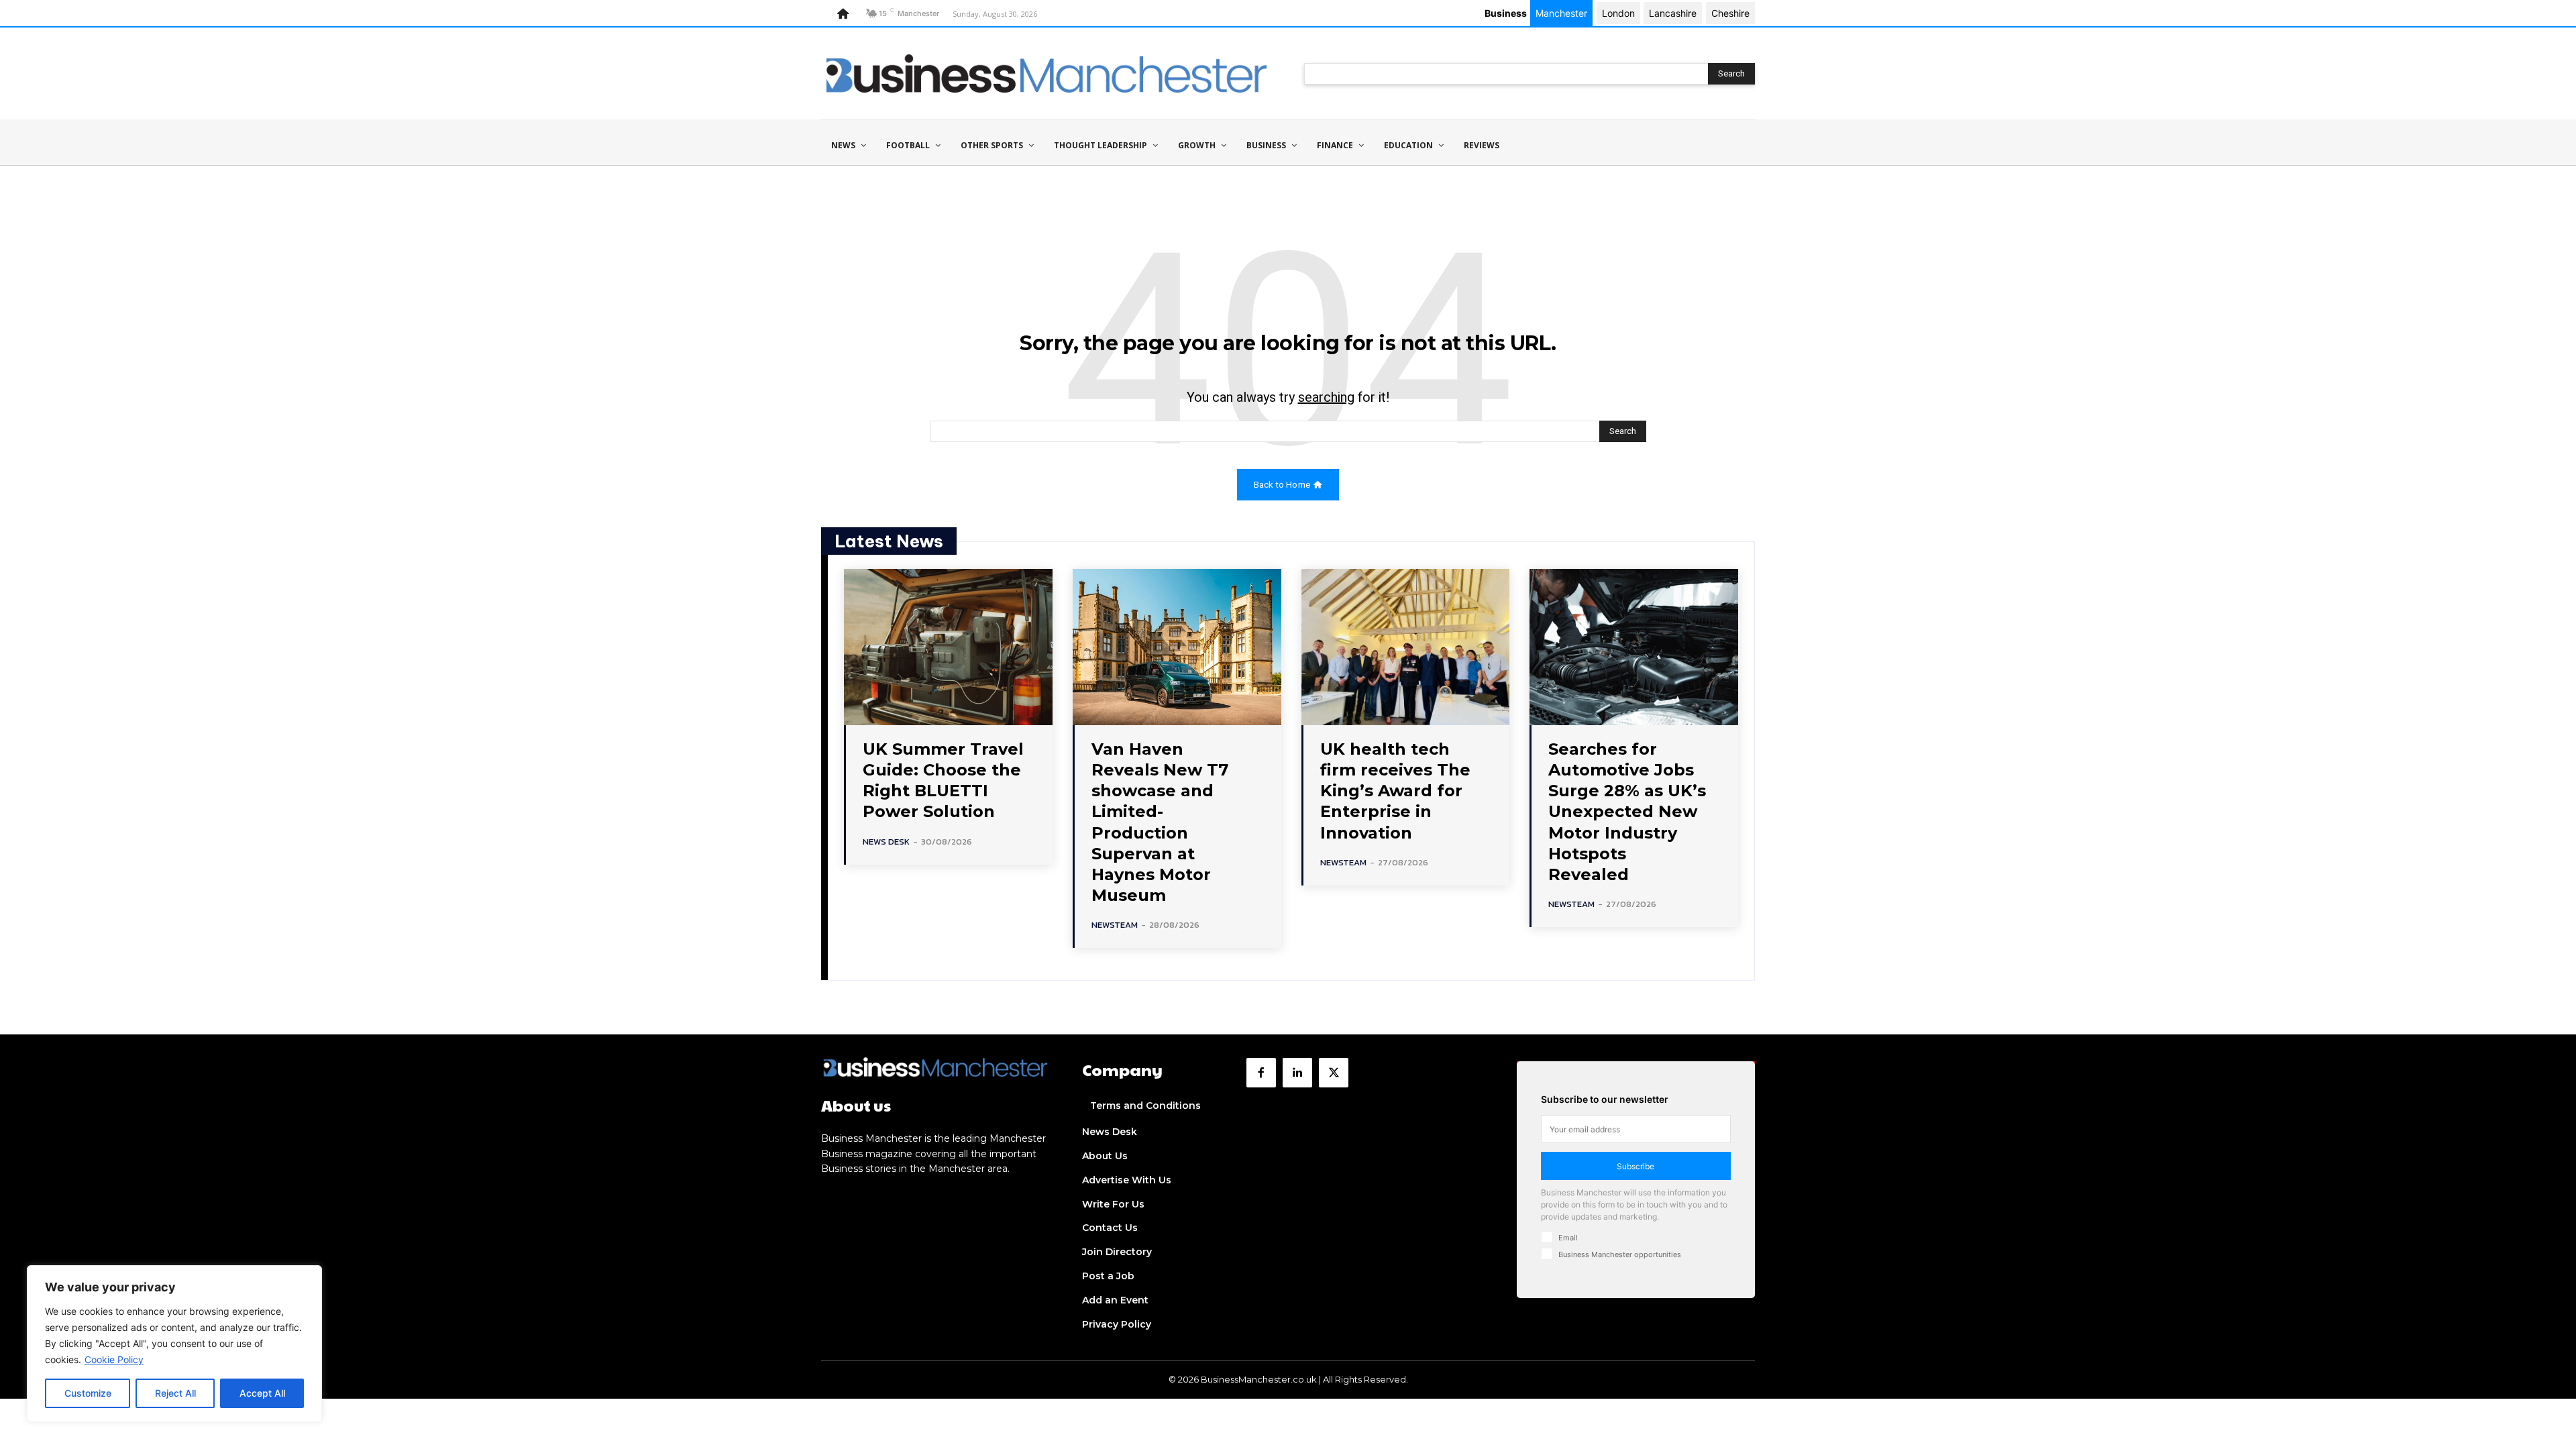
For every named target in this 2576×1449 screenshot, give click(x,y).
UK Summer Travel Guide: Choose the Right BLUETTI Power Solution (943, 781)
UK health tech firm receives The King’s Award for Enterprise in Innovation (1395, 791)
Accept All (262, 1393)
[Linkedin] (1297, 1073)
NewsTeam (1115, 925)
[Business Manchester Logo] (1046, 73)
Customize (88, 1393)
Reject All (175, 1393)
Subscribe (1635, 1166)
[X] (1334, 1073)
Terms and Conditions (1145, 1106)
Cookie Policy (114, 1359)
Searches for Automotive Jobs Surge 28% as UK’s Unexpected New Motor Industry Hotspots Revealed (1627, 812)
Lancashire (1673, 13)
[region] (174, 1344)
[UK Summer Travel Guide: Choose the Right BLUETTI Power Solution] (948, 647)
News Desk (886, 842)
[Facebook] (1261, 1073)
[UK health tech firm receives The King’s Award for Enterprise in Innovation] (1406, 647)
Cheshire (1730, 13)
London (1618, 13)
